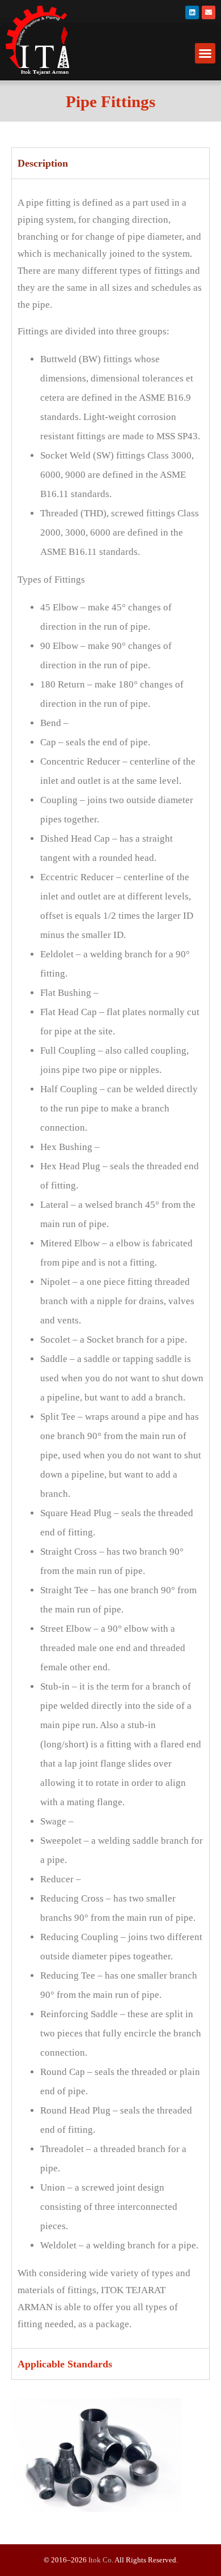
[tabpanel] (110, 1263)
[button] (205, 53)
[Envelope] (209, 12)
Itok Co (100, 2560)
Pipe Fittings (110, 101)
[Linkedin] (192, 12)
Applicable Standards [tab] (65, 2364)
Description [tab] (43, 163)
